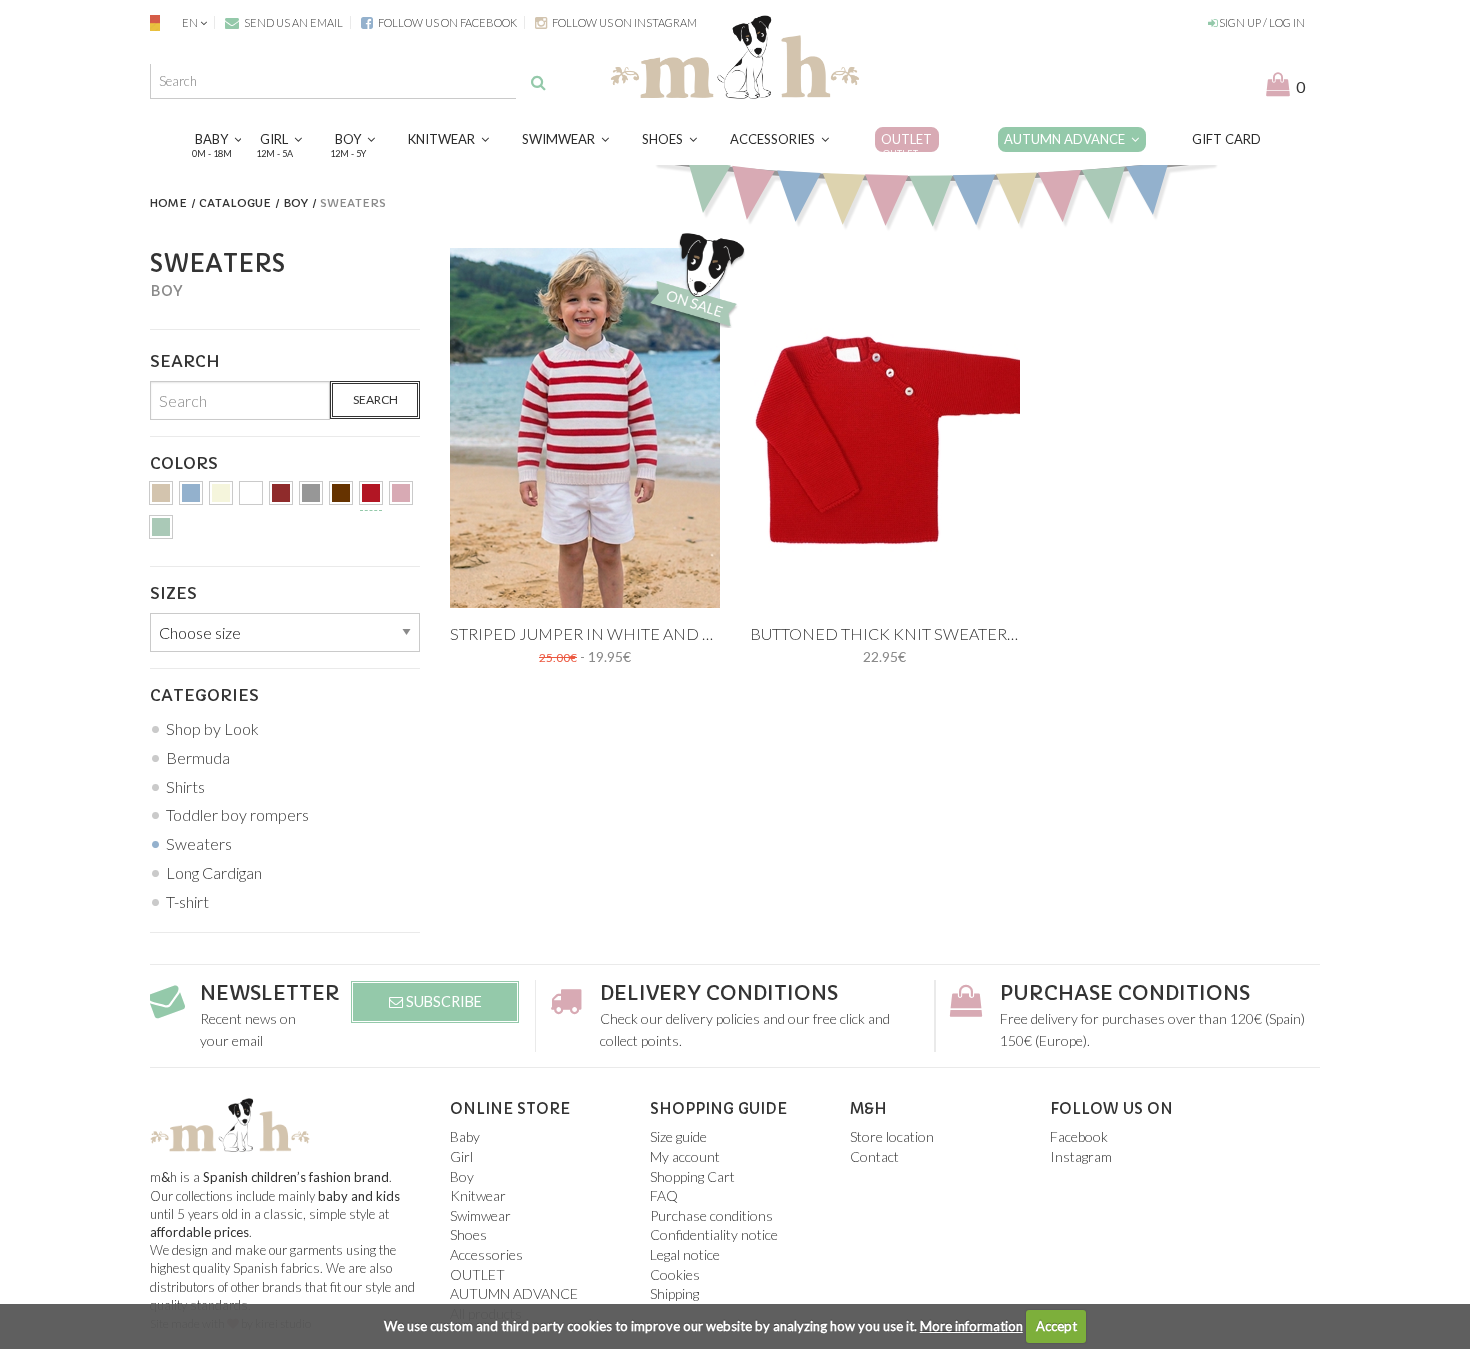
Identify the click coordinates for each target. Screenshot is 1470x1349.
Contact (874, 1156)
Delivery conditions (719, 993)
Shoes (665, 139)
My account (685, 1156)
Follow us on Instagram (623, 22)
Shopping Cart (692, 1176)
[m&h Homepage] (735, 54)
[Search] (538, 82)
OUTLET (906, 144)
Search (375, 399)
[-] (161, 496)
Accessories (775, 139)
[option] (585, 428)
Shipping (674, 1293)
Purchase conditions (1125, 993)
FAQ (664, 1195)
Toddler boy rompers (237, 814)
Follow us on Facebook (446, 22)
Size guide (678, 1136)
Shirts (185, 786)
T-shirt (187, 901)
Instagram (1081, 1156)
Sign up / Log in (1261, 22)
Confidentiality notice (714, 1234)
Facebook (1079, 1136)
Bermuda (198, 757)
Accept (1056, 1326)
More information (971, 1326)
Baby (214, 144)
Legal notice (685, 1254)
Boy (351, 144)
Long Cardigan (214, 872)
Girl (277, 144)
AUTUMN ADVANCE (1067, 139)
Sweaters (199, 843)
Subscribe (442, 1001)
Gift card (1226, 139)
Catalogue (235, 203)
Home (168, 203)
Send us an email (292, 22)
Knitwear (444, 139)
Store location (892, 1136)
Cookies (675, 1274)
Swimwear (561, 139)
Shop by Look (212, 728)
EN (190, 22)
